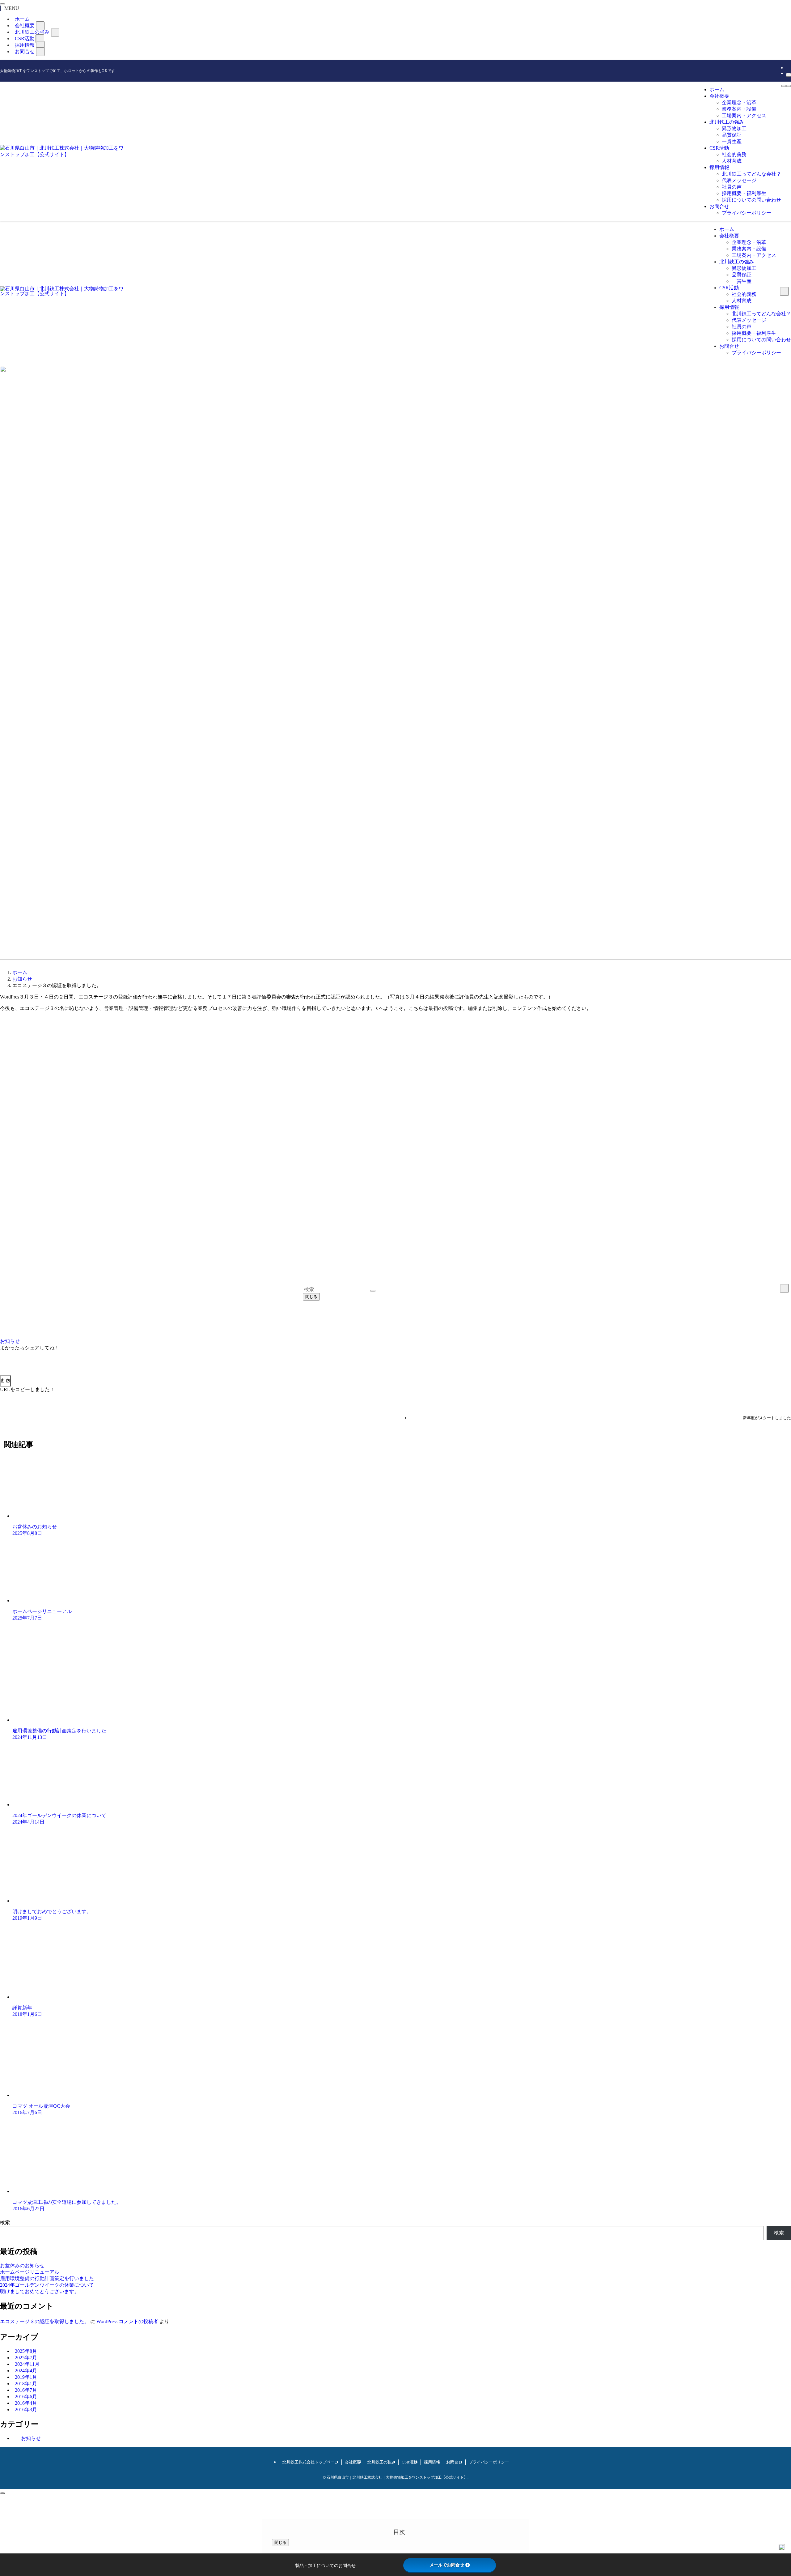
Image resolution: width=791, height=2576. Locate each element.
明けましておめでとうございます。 (40, 2291)
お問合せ (25, 51)
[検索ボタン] (789, 86)
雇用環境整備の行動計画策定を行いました (47, 2278)
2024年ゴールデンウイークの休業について (47, 2285)
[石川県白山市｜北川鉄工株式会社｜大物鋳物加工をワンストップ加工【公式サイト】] (62, 154)
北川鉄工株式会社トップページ (311, 2462)
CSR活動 (410, 2462)
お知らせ (10, 1341)
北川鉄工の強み (381, 2462)
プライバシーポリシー (489, 2462)
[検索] (789, 75)
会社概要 (353, 2462)
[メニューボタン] (784, 86)
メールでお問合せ (447, 2565)
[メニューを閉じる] (2, 4)
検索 (5, 2223)
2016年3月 (26, 2410)
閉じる (311, 1297)
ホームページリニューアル (30, 2272)
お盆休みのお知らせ (22, 2265)
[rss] (788, 68)
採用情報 (432, 2462)
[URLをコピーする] (5, 1381)
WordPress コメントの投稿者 (127, 2321)
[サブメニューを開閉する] (40, 26)
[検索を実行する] (373, 1291)
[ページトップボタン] (2, 2493)
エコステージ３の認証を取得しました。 (44, 2321)
